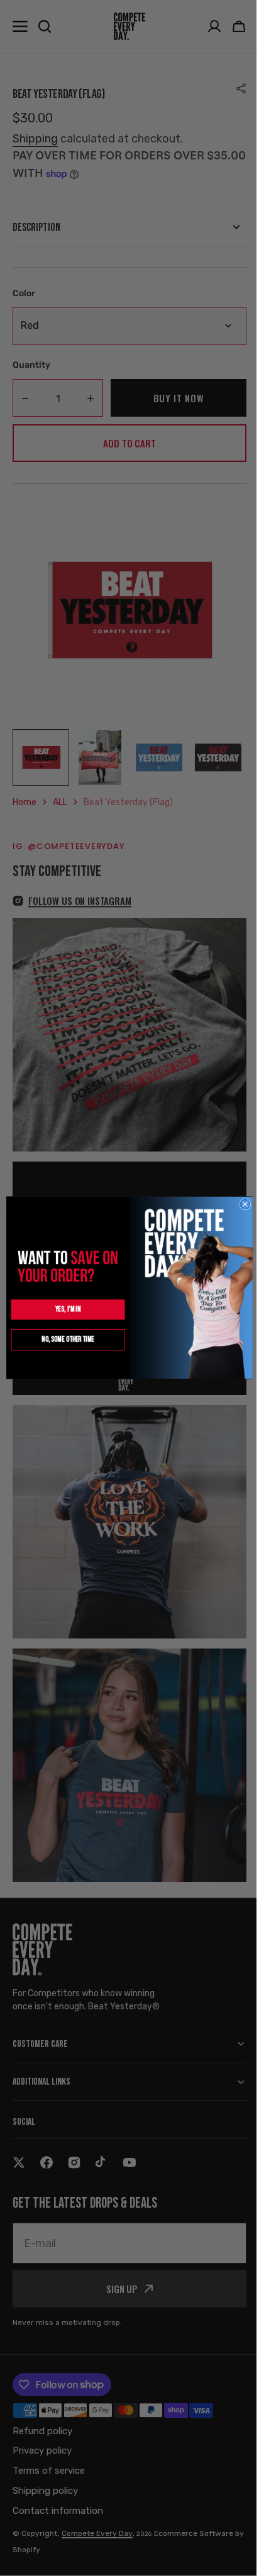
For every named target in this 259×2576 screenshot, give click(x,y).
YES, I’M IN (63, 1310)
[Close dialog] (240, 1204)
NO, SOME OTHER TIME (63, 1340)
